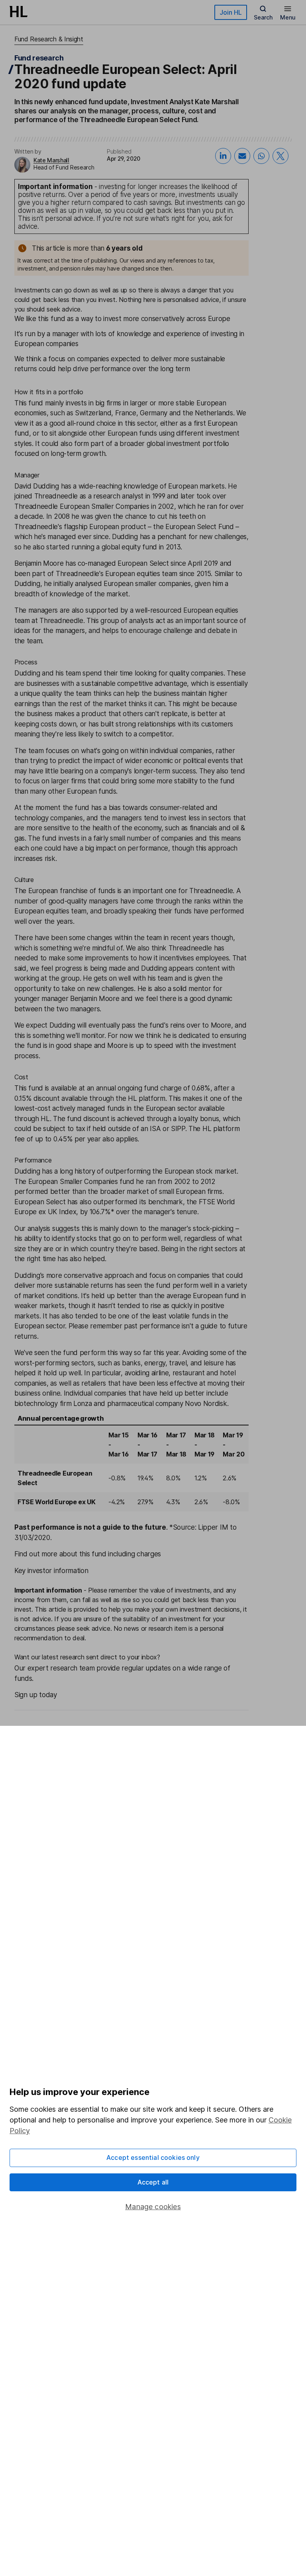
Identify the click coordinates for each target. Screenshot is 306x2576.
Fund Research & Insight (49, 39)
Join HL (231, 12)
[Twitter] (280, 156)
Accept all (153, 2182)
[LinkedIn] (223, 156)
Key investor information (51, 1571)
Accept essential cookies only (153, 2157)
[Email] (242, 156)
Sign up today (36, 1695)
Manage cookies (153, 2207)
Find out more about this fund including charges (88, 1554)
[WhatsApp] (261, 156)
